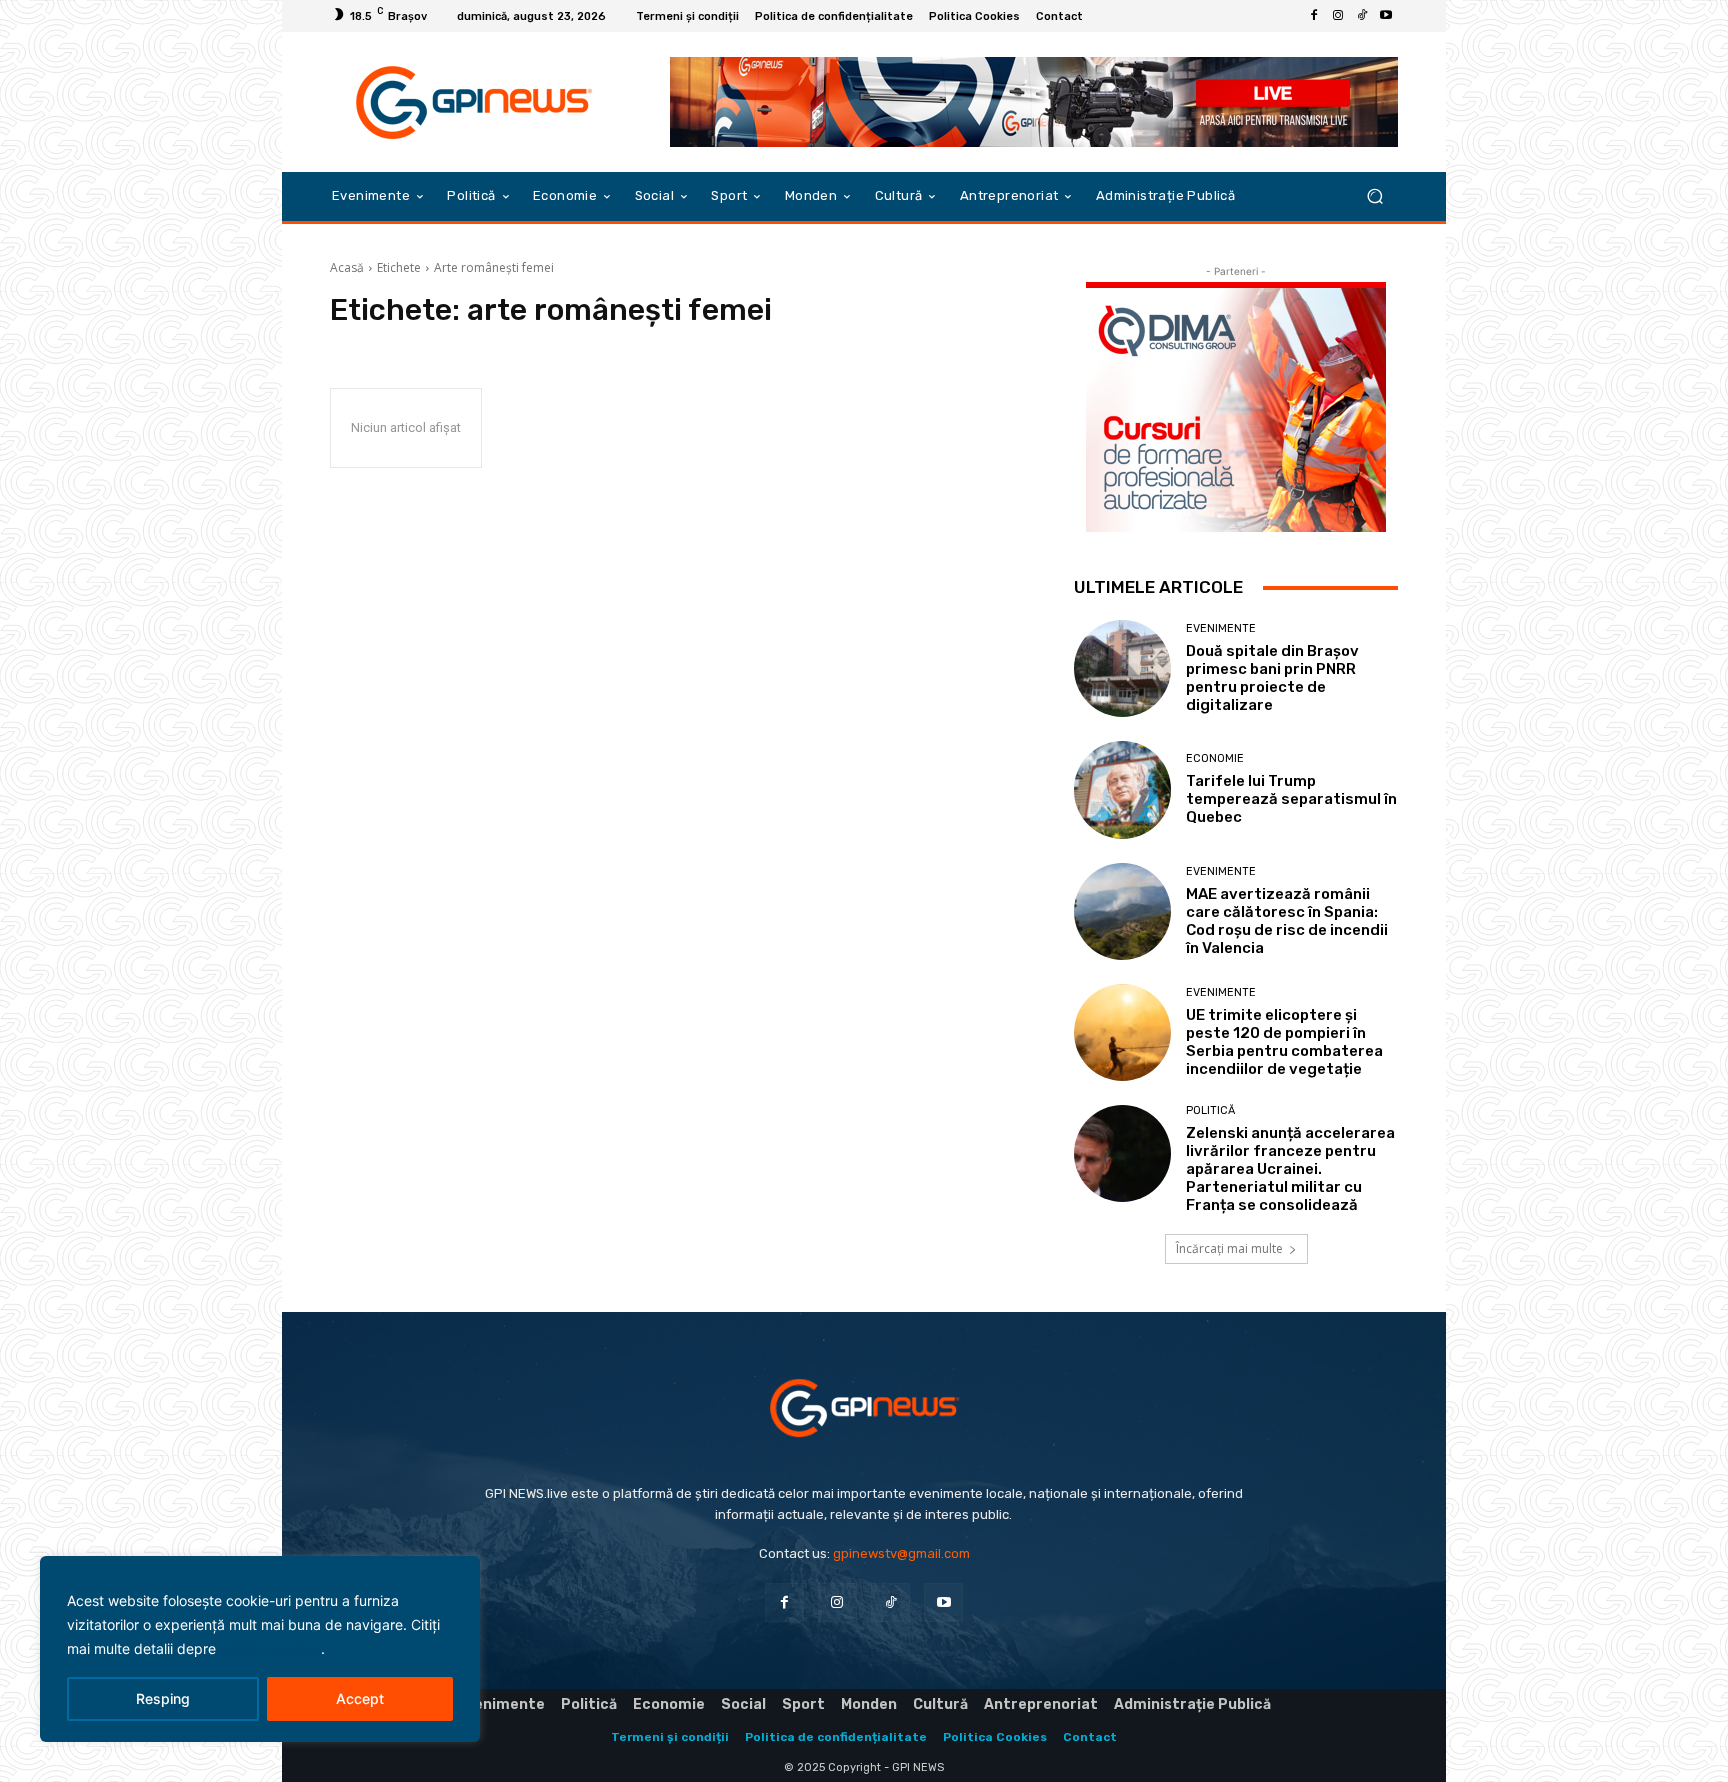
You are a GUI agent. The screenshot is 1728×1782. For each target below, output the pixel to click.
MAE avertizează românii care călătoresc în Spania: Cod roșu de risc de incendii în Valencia (1287, 921)
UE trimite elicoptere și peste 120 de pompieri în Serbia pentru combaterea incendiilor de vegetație (1284, 1042)
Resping (163, 1698)
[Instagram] (1338, 16)
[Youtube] (1386, 16)
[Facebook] (1314, 16)
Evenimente (1221, 628)
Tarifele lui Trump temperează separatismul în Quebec (1291, 799)
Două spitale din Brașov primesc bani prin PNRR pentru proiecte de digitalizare (1272, 678)
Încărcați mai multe (1229, 1248)
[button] (1374, 196)
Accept (360, 1698)
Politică (1210, 1110)
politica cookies (270, 1648)
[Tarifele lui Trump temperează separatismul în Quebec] (1122, 789)
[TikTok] (1362, 16)
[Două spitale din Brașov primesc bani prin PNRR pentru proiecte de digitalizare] (1122, 668)
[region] (260, 1649)
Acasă (347, 267)
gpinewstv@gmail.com (901, 1553)
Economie (1215, 758)
